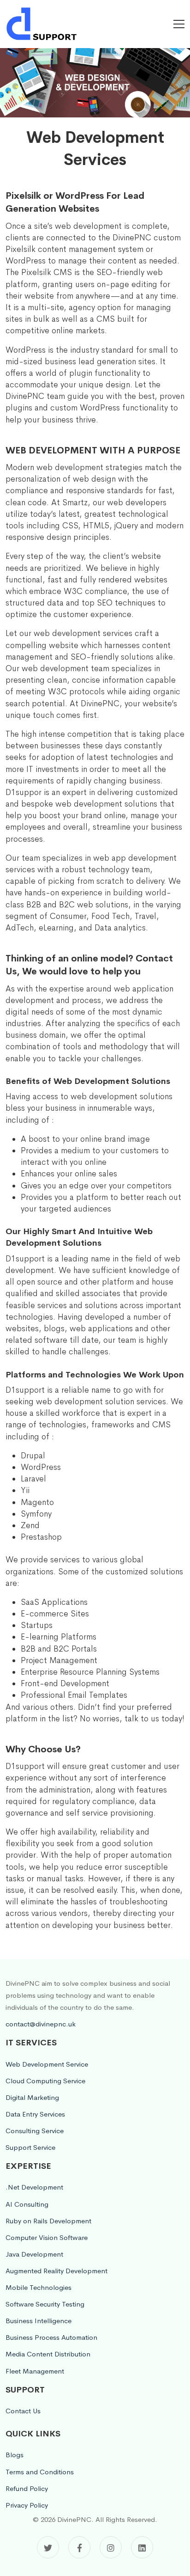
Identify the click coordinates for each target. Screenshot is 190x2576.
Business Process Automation (51, 2337)
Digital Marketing (32, 2097)
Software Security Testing (45, 2304)
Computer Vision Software (47, 2237)
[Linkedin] (142, 2547)
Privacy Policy (27, 2505)
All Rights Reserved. (126, 2519)
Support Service (30, 2147)
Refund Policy (27, 2488)
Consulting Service (35, 2131)
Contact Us (23, 2411)
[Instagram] (111, 2547)
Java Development (34, 2254)
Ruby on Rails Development (48, 2221)
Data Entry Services (35, 2114)
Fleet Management (35, 2371)
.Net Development (34, 2187)
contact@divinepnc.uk (41, 2024)
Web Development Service (47, 2064)
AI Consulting (27, 2204)
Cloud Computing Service (45, 2081)
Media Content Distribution (48, 2354)
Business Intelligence (39, 2321)
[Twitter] (48, 2547)
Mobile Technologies (39, 2287)
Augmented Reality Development (56, 2271)
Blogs (15, 2455)
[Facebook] (79, 2547)
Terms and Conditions (40, 2472)
